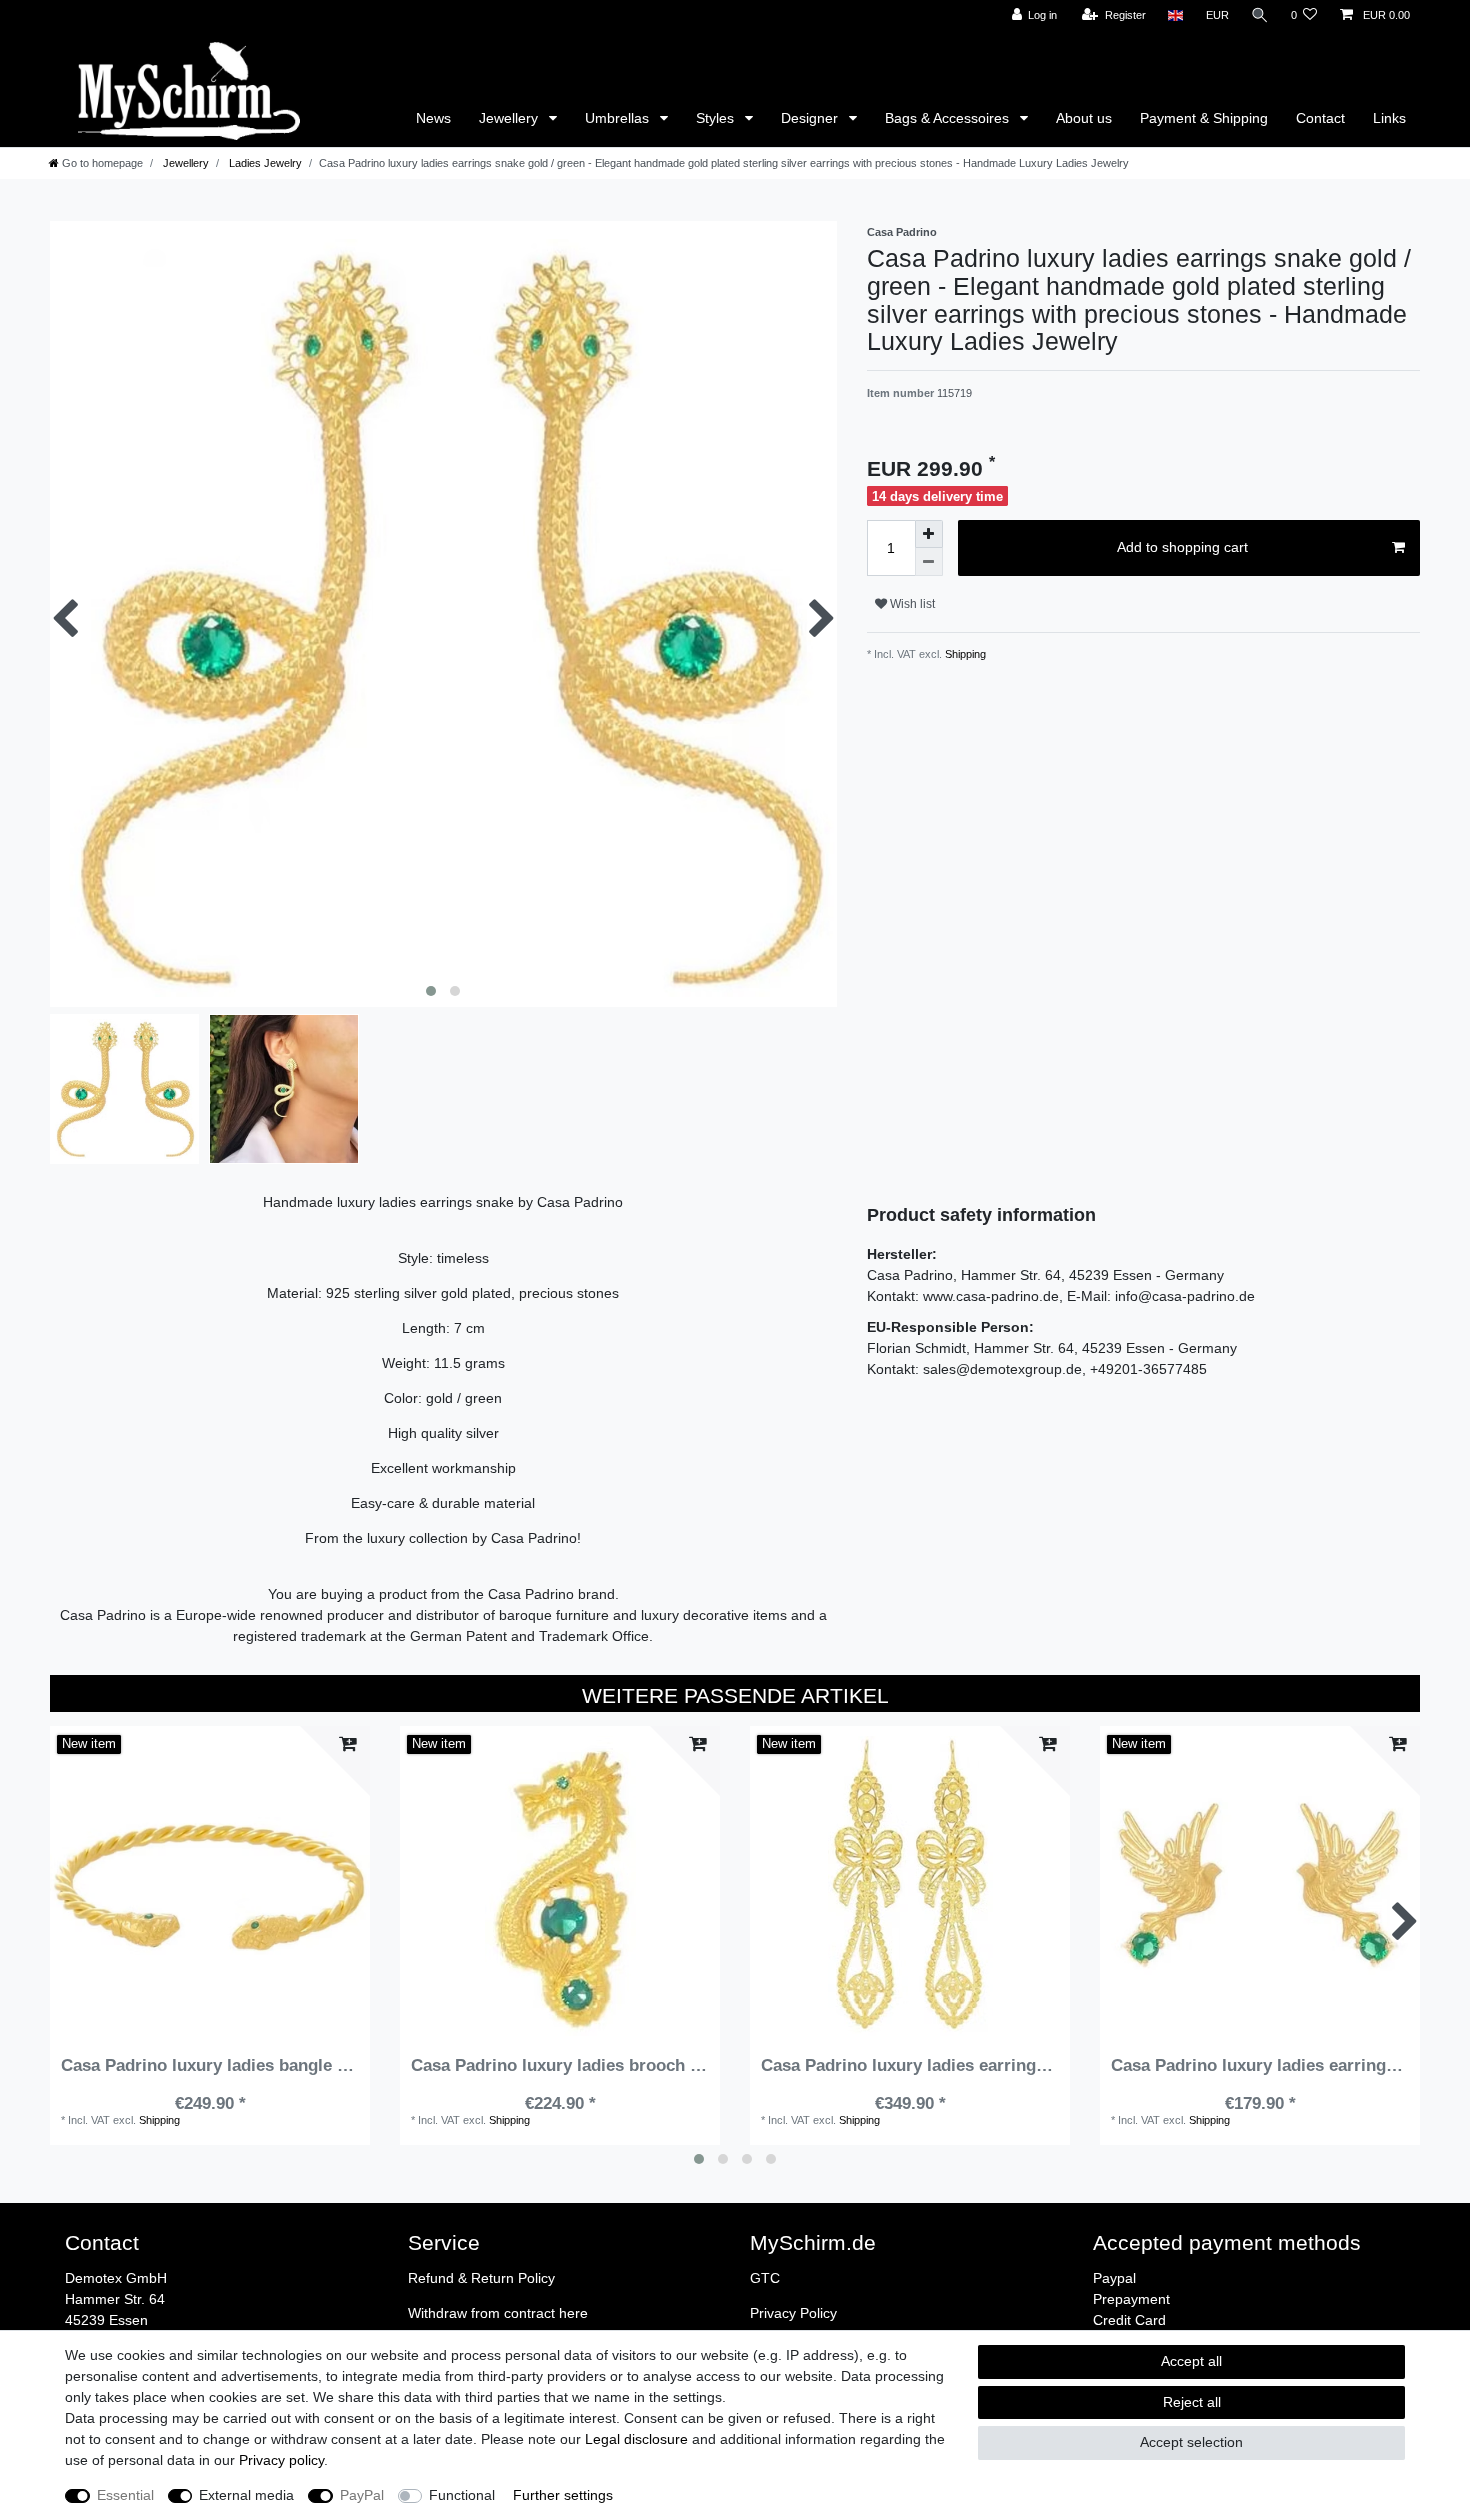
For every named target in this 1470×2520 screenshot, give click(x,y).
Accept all (1191, 2361)
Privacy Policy (793, 2313)
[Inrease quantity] (929, 534)
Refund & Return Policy (481, 2278)
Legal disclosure (636, 2439)
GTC (765, 2278)
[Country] (1175, 15)
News (37, 11)
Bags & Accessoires (949, 118)
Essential (125, 2495)
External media (246, 2495)
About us (1084, 118)
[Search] (1260, 15)
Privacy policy (281, 2460)
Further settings (563, 2495)
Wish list (911, 604)
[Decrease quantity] (929, 562)
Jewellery (510, 118)
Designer (811, 118)
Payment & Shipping (1204, 118)
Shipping (964, 654)
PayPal (362, 2495)
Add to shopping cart (1182, 547)
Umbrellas (619, 118)
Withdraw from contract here (498, 2313)
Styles (717, 118)
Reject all (1192, 2402)
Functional (462, 2495)
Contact (1320, 118)
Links (1389, 118)
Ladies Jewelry (264, 163)
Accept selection (1191, 2442)
